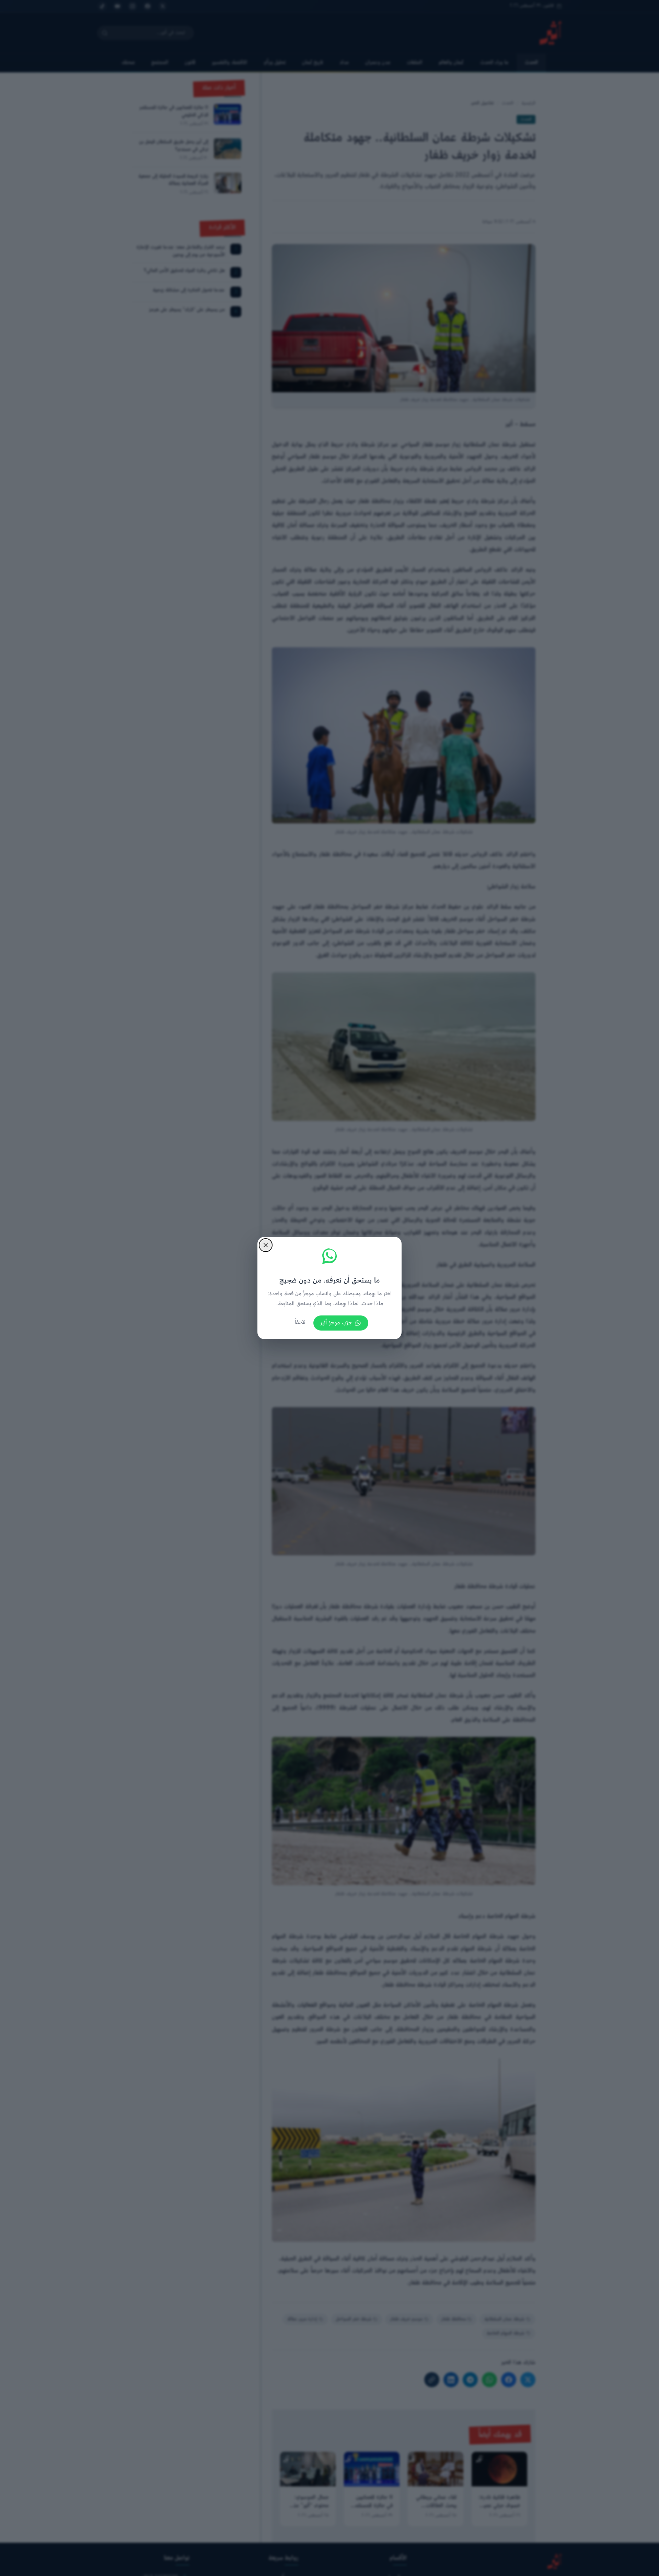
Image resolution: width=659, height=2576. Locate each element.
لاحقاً (300, 1322)
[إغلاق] (266, 1245)
